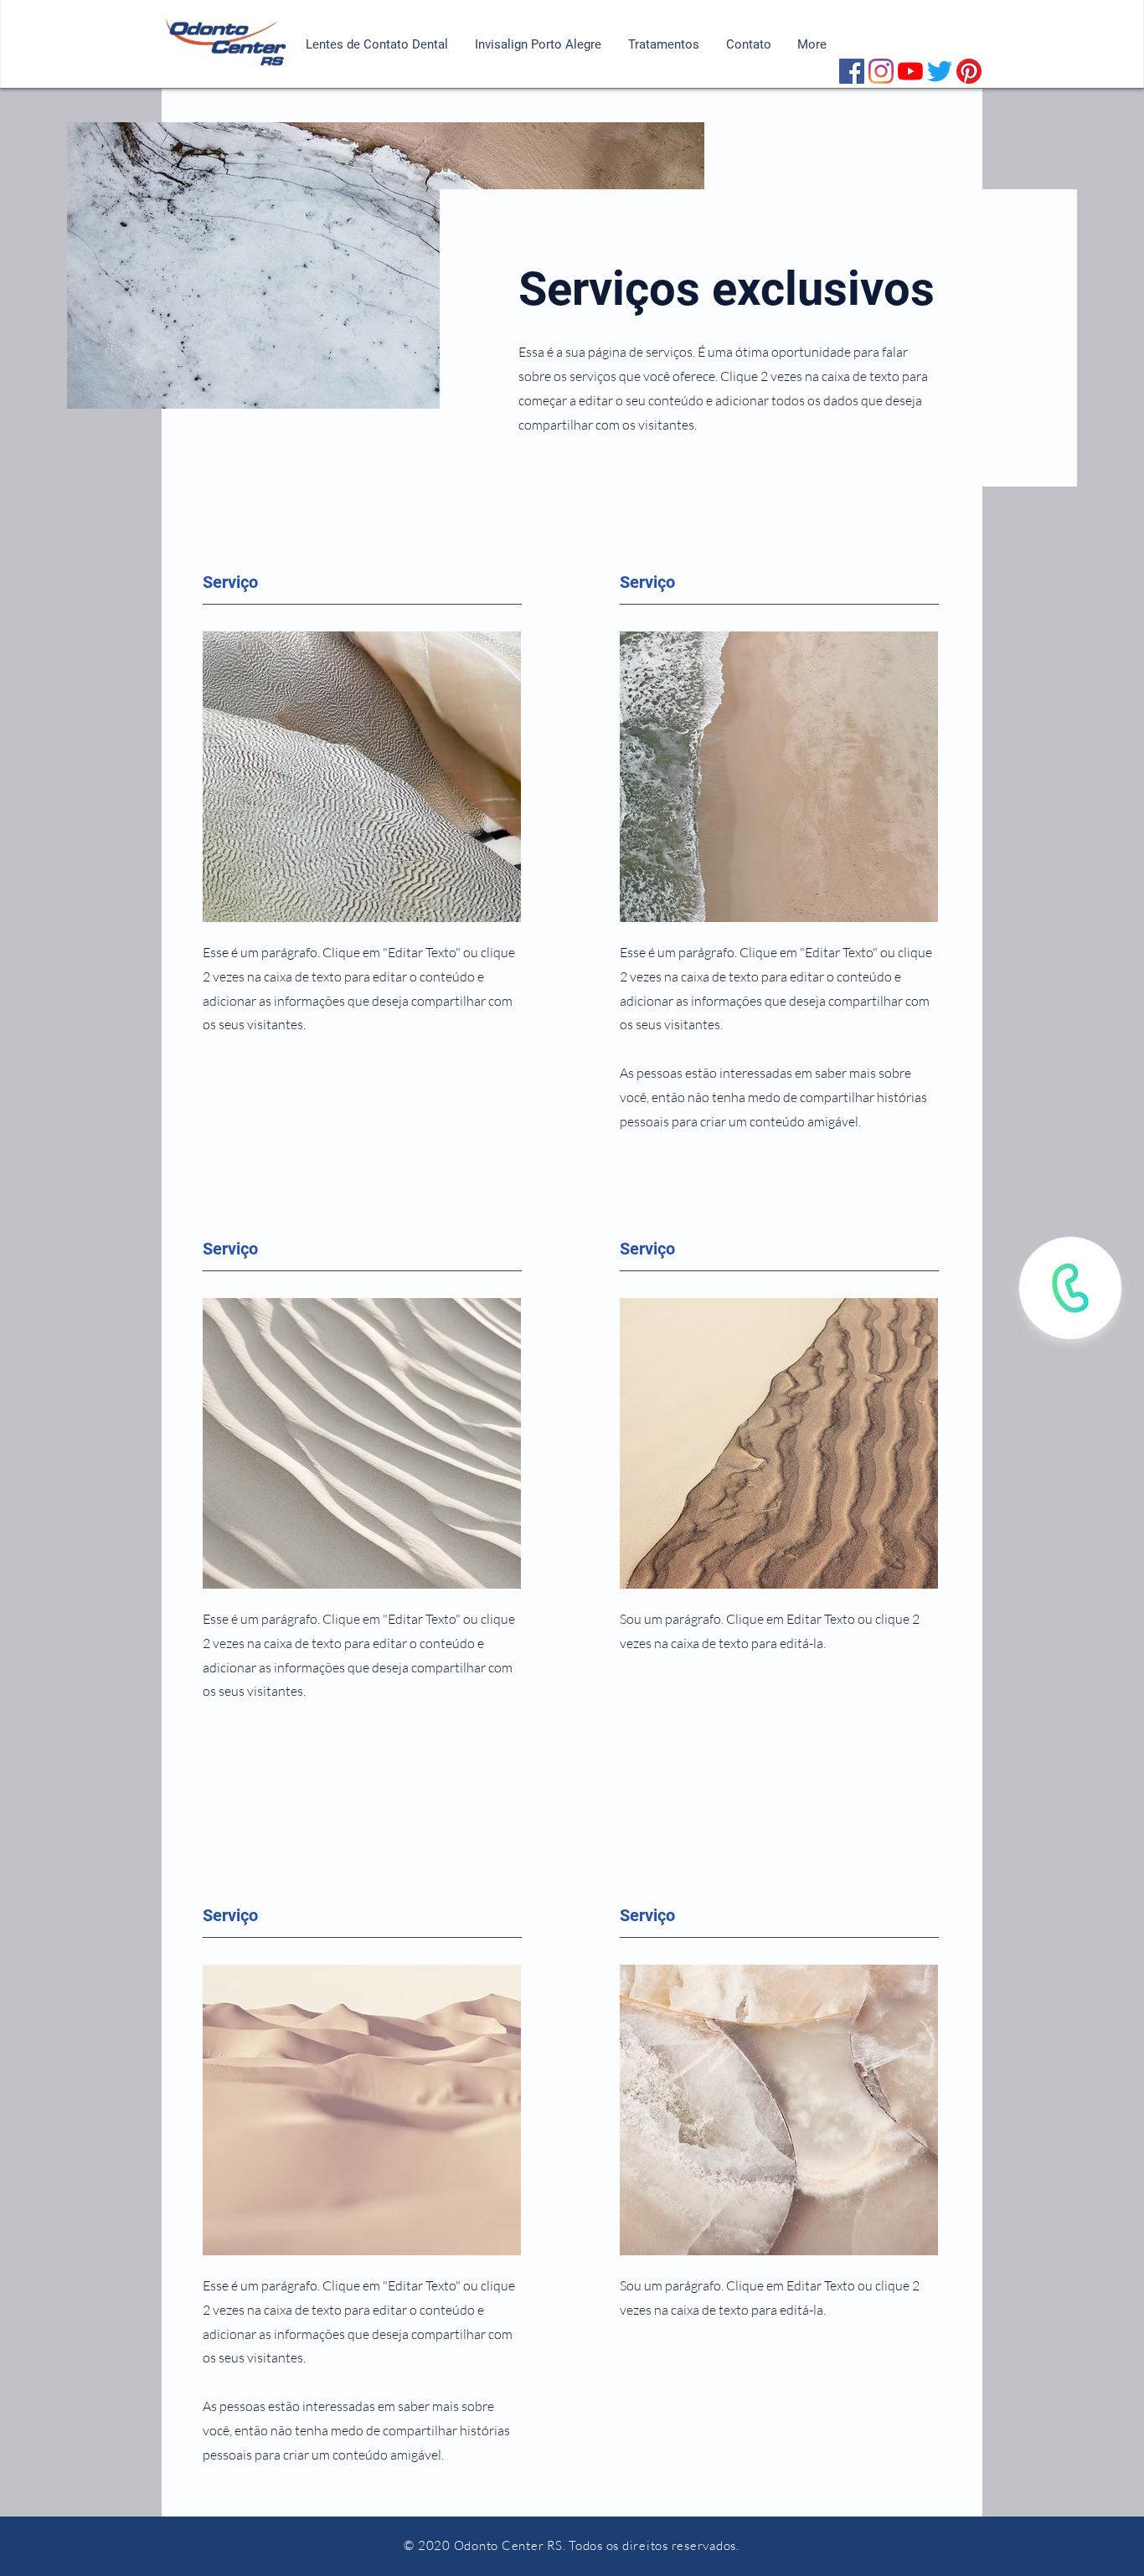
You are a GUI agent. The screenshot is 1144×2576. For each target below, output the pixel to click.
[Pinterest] (969, 71)
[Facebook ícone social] (852, 71)
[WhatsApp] (1070, 1288)
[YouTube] (910, 71)
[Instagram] (881, 71)
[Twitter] (940, 71)
